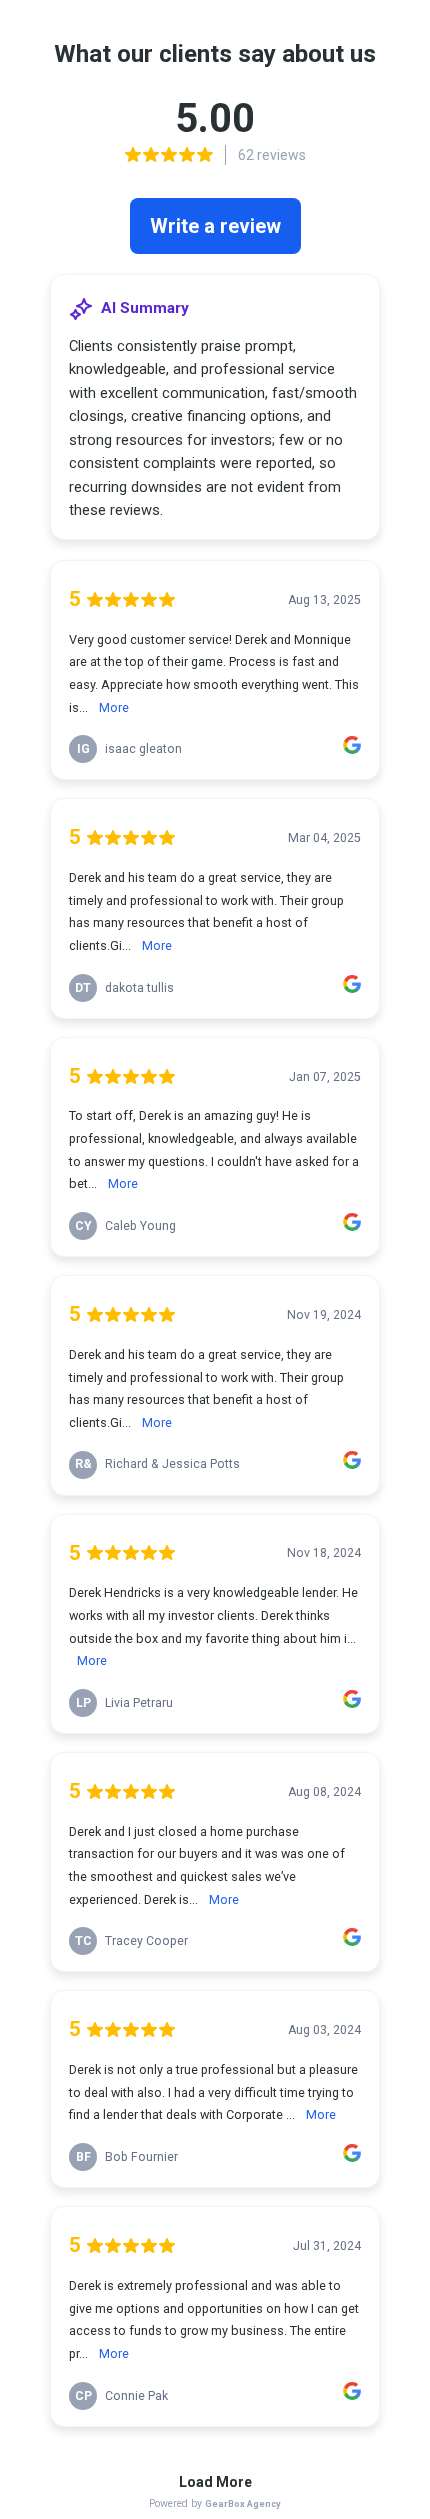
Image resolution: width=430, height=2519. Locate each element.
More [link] (114, 707)
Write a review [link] (215, 226)
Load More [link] (215, 2482)
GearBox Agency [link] (243, 2503)
